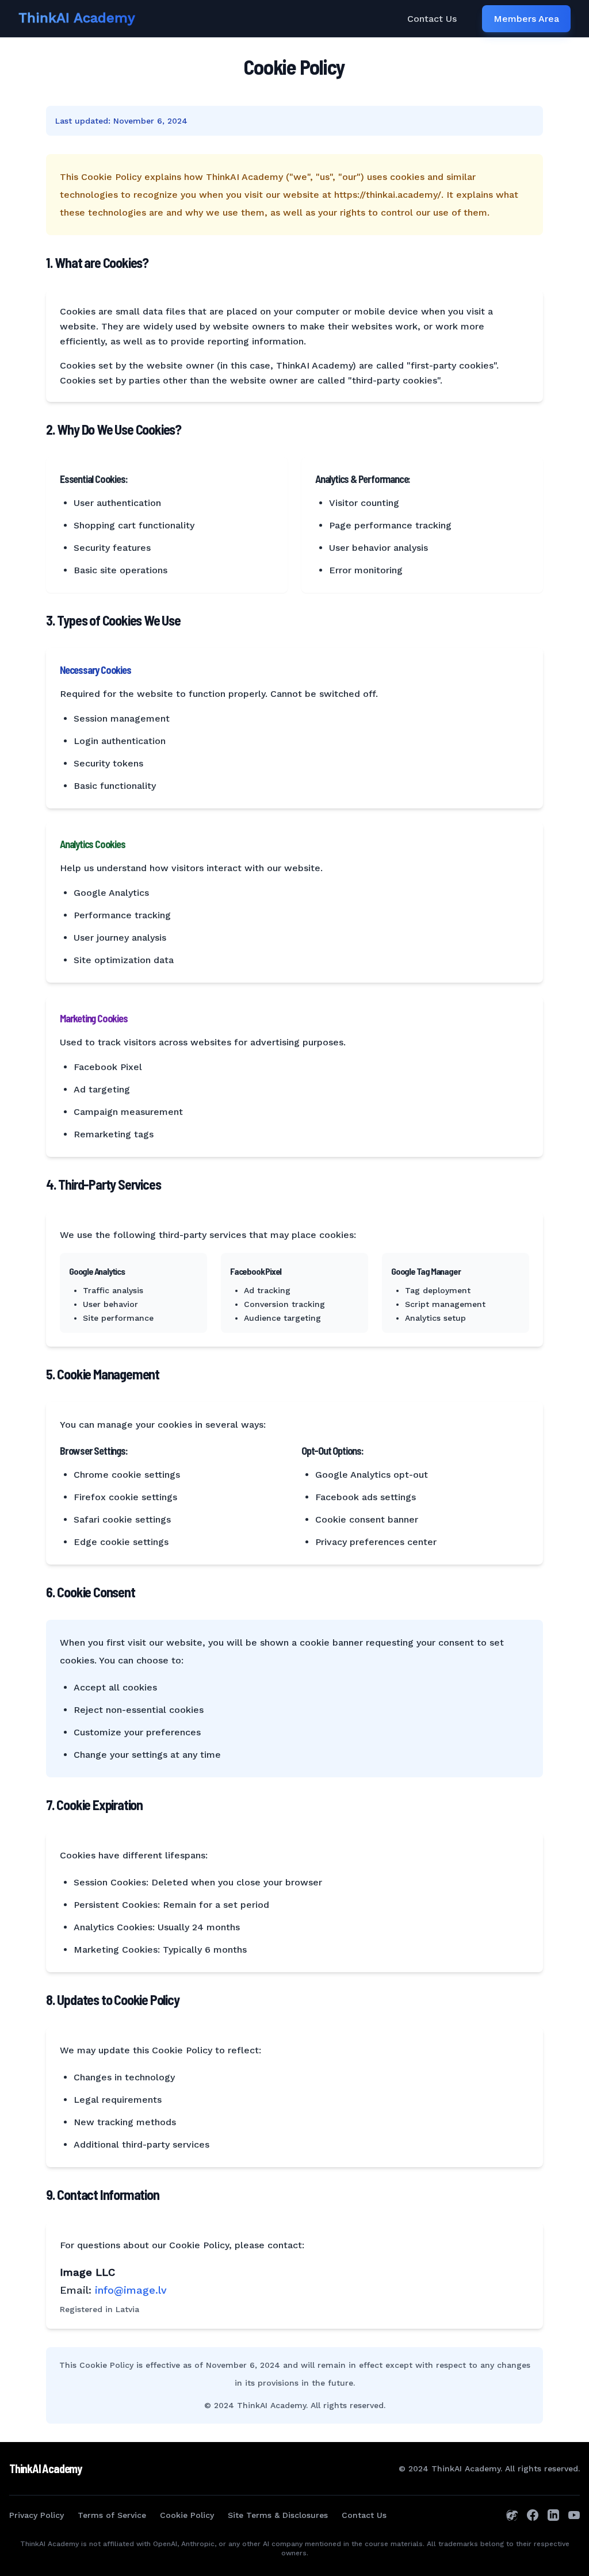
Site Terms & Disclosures (278, 2515)
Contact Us (432, 19)
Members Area (526, 19)
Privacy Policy (37, 2515)
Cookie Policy (187, 2515)
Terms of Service (112, 2515)
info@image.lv (131, 2290)
